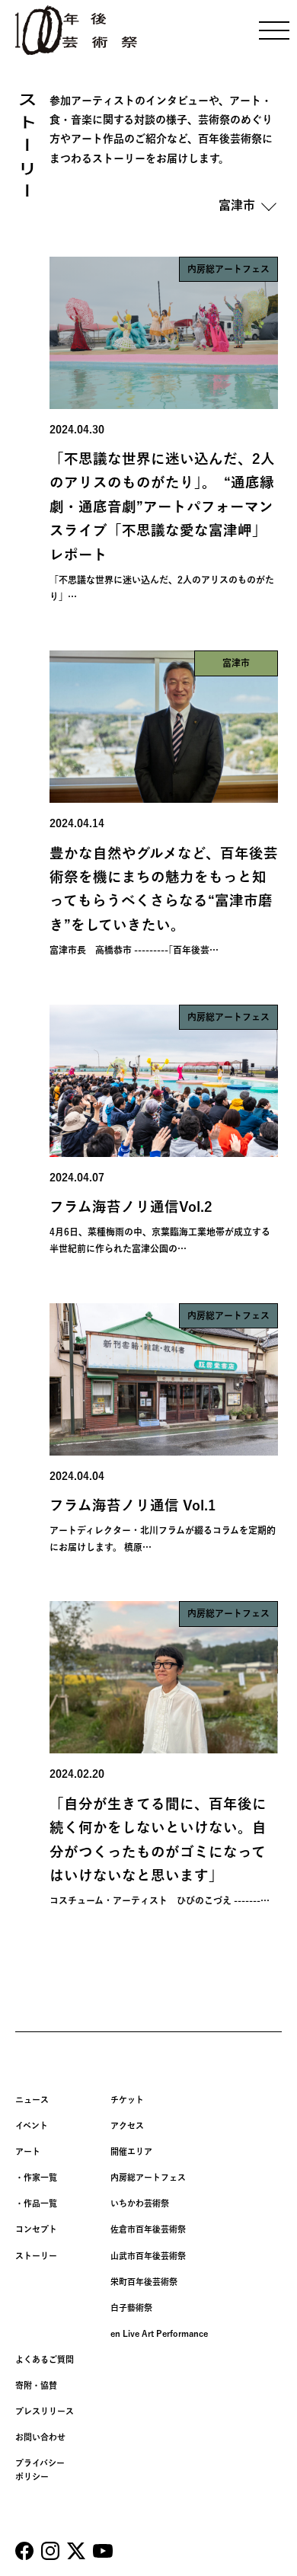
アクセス (127, 2125)
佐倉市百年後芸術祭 (148, 2229)
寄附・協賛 (36, 2385)
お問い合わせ (40, 2437)
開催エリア (131, 2151)
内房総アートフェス (148, 2177)
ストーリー (36, 2256)
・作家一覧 (36, 2177)
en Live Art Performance (159, 2333)
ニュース (32, 2100)
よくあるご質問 (45, 2359)
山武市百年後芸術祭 (148, 2256)
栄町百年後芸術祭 (144, 2282)
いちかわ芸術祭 (140, 2203)
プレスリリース (45, 2411)
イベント (32, 2125)
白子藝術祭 (131, 2308)
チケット (127, 2100)
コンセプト (36, 2229)
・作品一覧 (36, 2203)
